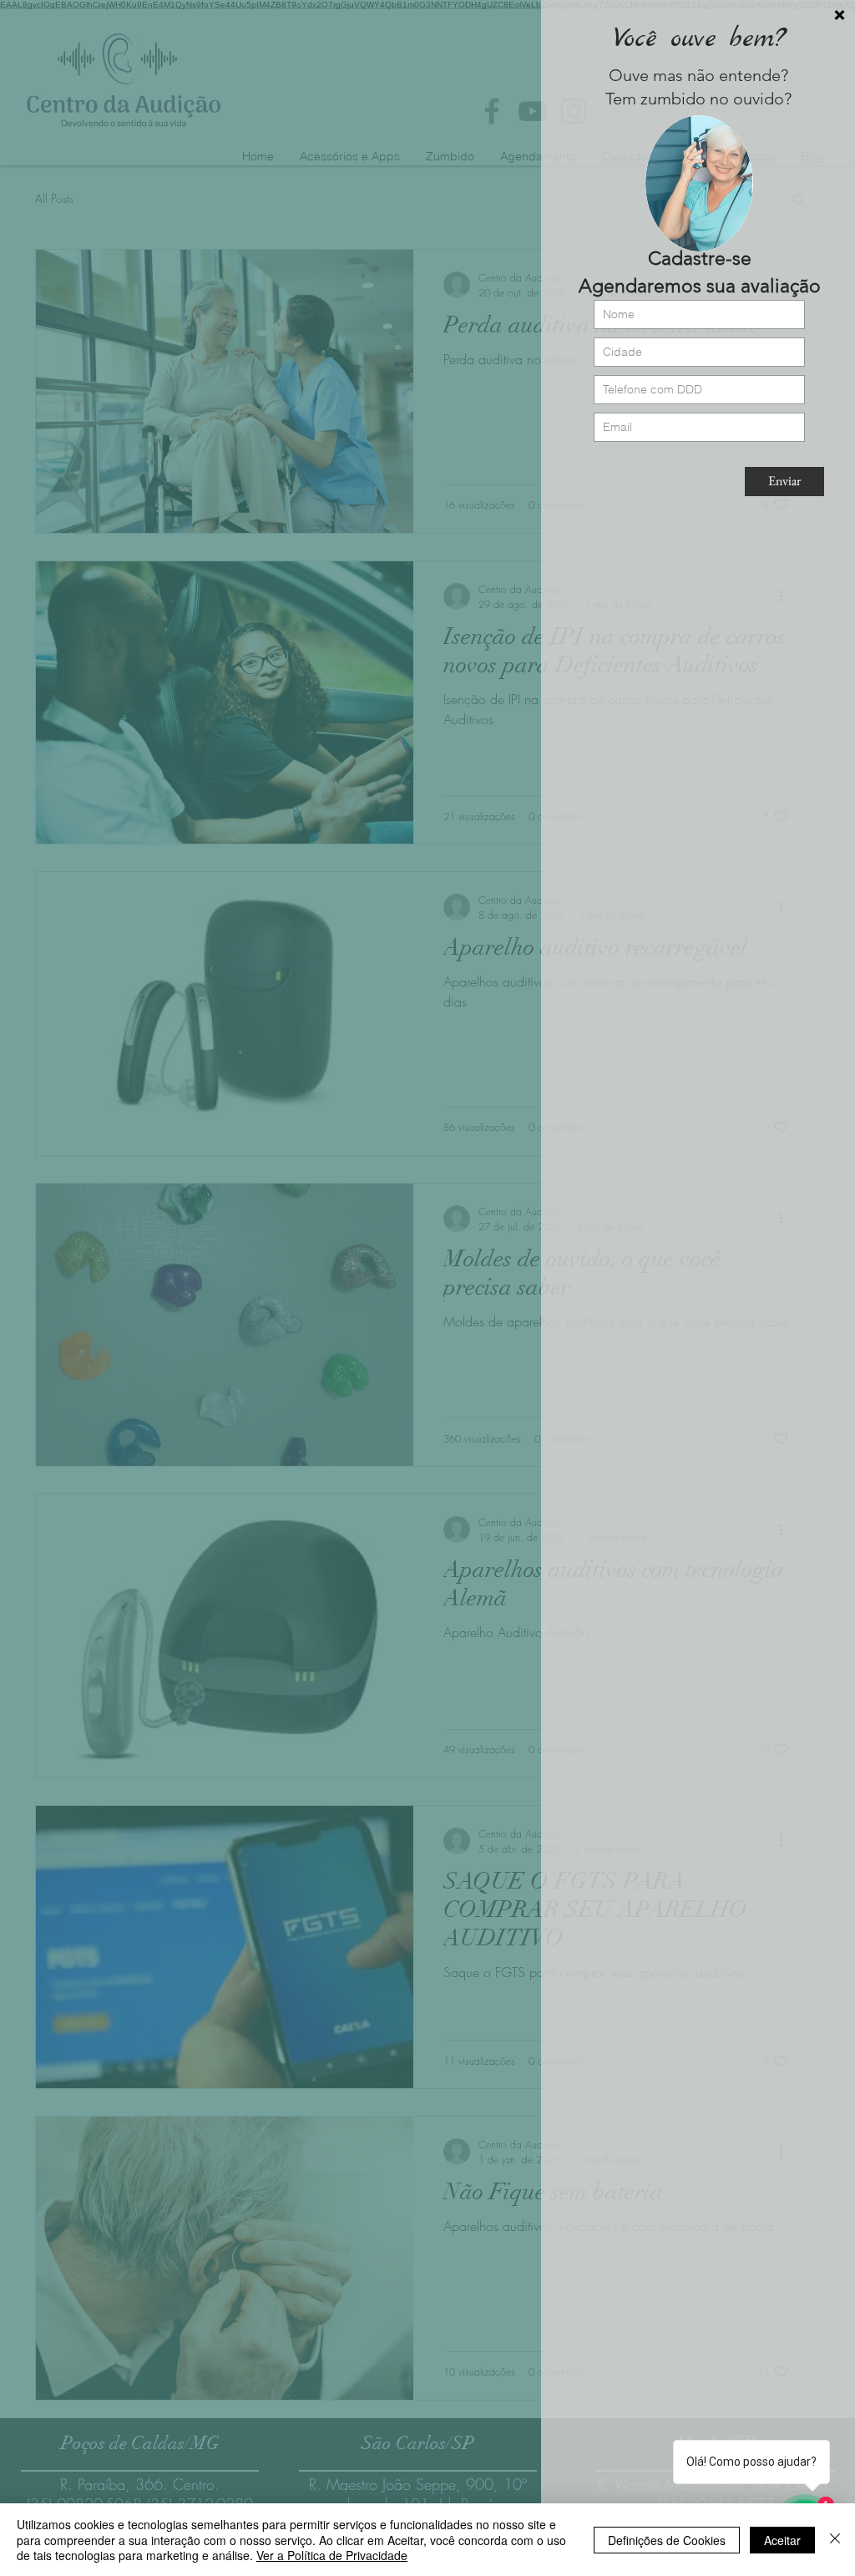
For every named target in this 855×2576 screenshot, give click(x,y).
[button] (840, 15)
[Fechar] (835, 2540)
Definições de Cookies (667, 2540)
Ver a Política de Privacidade (332, 2555)
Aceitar (782, 2540)
